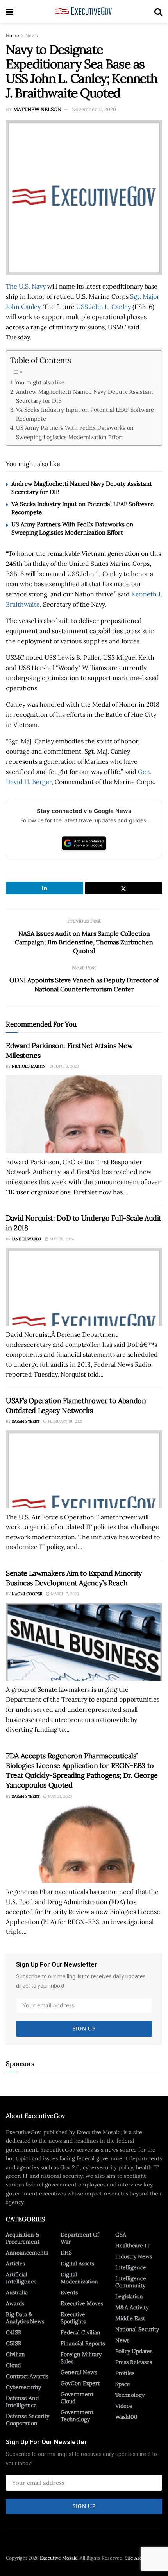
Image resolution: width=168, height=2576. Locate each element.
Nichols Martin (29, 1066)
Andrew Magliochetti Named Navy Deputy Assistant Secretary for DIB (85, 396)
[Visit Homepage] (84, 12)
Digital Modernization (79, 2278)
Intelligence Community (131, 2282)
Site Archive (138, 2558)
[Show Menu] (10, 12)
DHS (66, 2253)
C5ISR (14, 2343)
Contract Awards (27, 2376)
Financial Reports (83, 2343)
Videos (124, 2406)
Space (123, 2384)
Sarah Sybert (26, 1421)
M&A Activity (132, 2307)
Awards (15, 2303)
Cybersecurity (23, 2387)
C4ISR (14, 2332)
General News (79, 2372)
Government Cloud (77, 2398)
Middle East (130, 2318)
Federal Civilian (80, 2332)
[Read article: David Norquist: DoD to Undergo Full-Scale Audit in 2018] (84, 1287)
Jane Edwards (26, 1239)
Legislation (129, 2296)
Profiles (125, 2373)
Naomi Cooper (27, 1594)
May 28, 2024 (61, 1239)
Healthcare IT (133, 2246)
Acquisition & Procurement (23, 2238)
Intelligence (131, 2267)
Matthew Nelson (37, 109)
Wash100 (126, 2417)
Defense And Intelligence (22, 2402)
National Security (137, 2329)
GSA (121, 2235)
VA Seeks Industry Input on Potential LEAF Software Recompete (85, 414)
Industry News (134, 2256)
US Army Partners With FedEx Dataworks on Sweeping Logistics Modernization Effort (75, 432)
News (32, 35)
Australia (17, 2292)
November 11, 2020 (94, 109)
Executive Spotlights (73, 2318)
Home (13, 35)
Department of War (80, 2238)
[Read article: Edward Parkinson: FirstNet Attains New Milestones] (84, 1114)
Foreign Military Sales (81, 2358)
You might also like (40, 382)
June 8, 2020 (66, 1066)
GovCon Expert (80, 2383)
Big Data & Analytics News (25, 2318)
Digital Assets (77, 2264)
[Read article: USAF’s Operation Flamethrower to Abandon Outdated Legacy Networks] (84, 1469)
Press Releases (134, 2362)
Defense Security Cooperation (28, 2420)
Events (69, 2292)
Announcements (27, 2253)
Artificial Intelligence (21, 2278)
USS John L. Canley (104, 307)
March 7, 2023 (64, 1594)
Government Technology (77, 2416)
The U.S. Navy (26, 286)
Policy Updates (134, 2351)
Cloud (13, 2365)
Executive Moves (82, 2303)
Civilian (15, 2354)
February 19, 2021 (65, 1421)
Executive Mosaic (59, 2558)
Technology (130, 2395)
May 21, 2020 (59, 1796)
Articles (15, 2264)
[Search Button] (158, 12)
